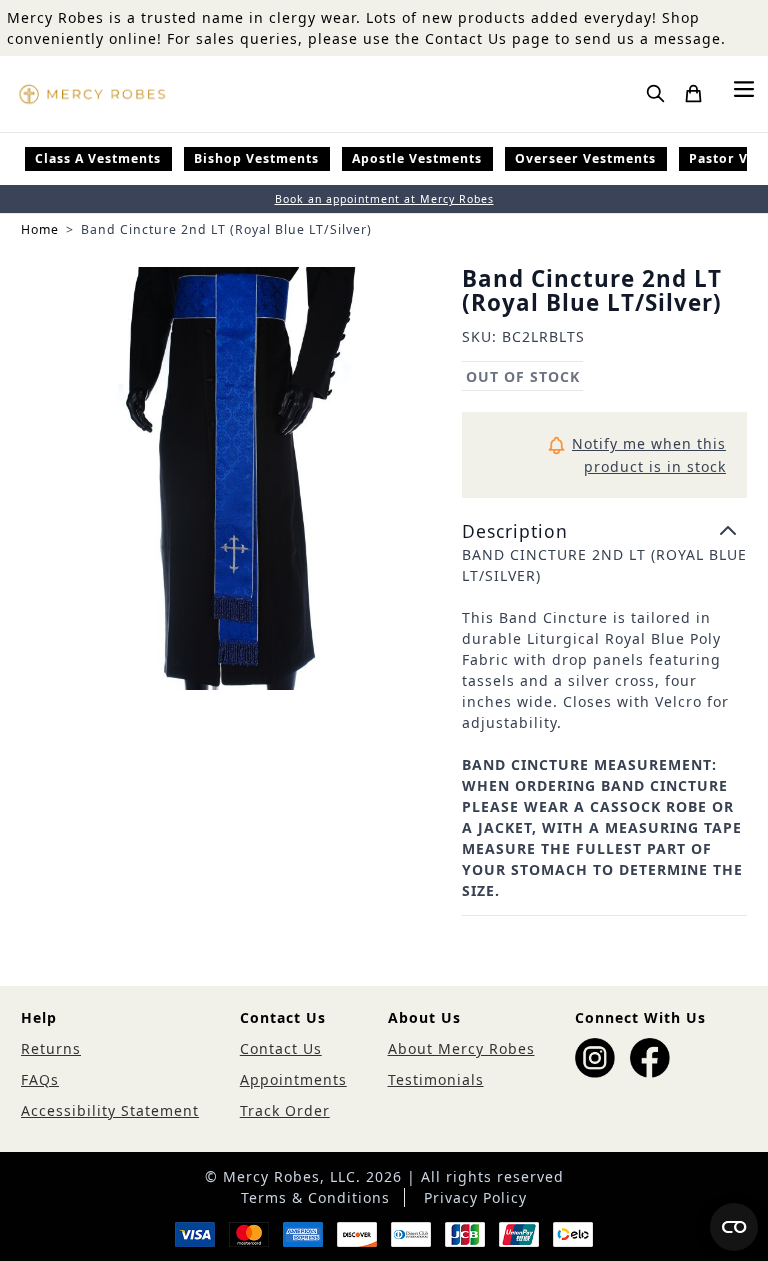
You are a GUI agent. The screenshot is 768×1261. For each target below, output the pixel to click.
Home (40, 229)
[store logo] (92, 94)
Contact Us (281, 1048)
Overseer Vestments (585, 158)
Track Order (285, 1110)
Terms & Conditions (315, 1197)
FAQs (40, 1079)
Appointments (293, 1079)
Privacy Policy (475, 1197)
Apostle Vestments (417, 158)
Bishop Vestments (256, 158)
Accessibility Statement (110, 1110)
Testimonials (436, 1079)
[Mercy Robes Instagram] (595, 1058)
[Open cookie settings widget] (734, 1227)
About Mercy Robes (461, 1048)
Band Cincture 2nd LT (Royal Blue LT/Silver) (226, 229)
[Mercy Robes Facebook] (650, 1058)
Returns (51, 1048)
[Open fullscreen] (233, 479)
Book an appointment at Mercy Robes (384, 199)
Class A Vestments (98, 158)
